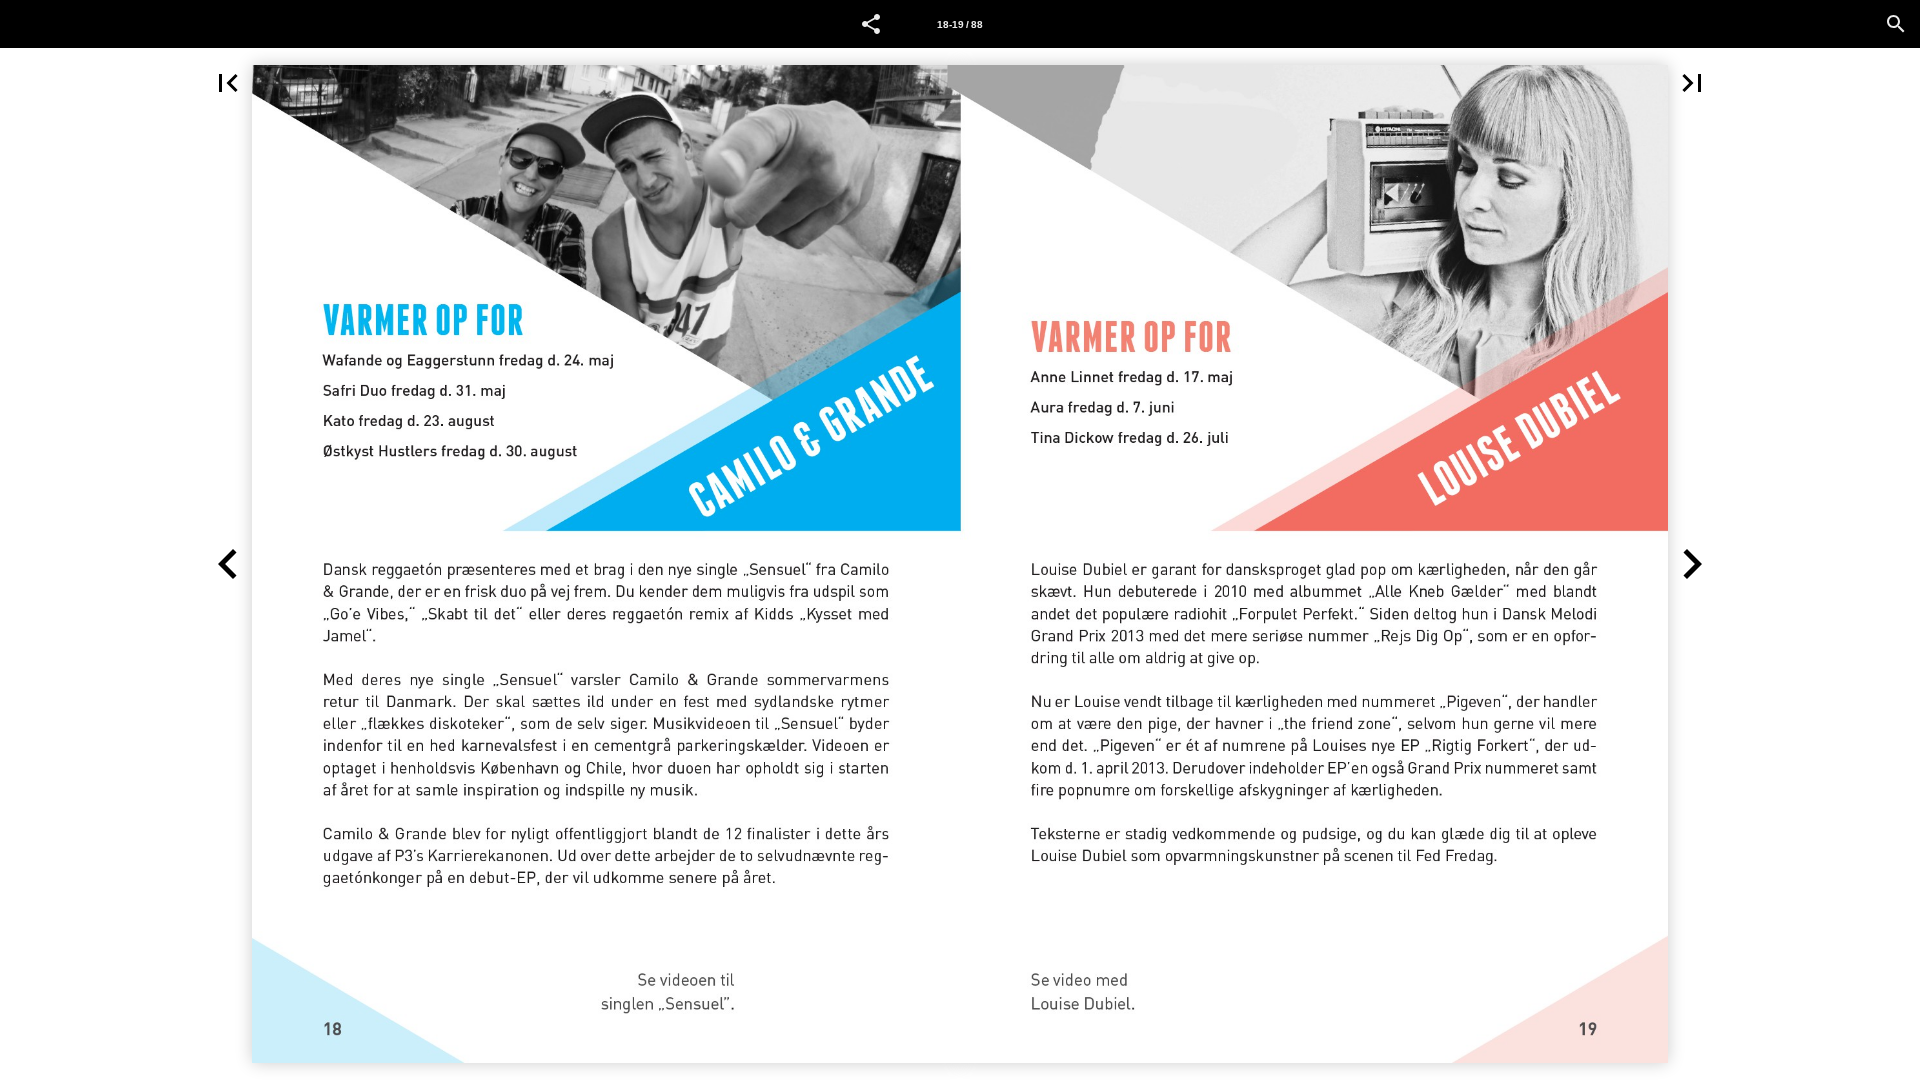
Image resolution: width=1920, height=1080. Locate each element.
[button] (871, 24)
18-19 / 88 (960, 24)
